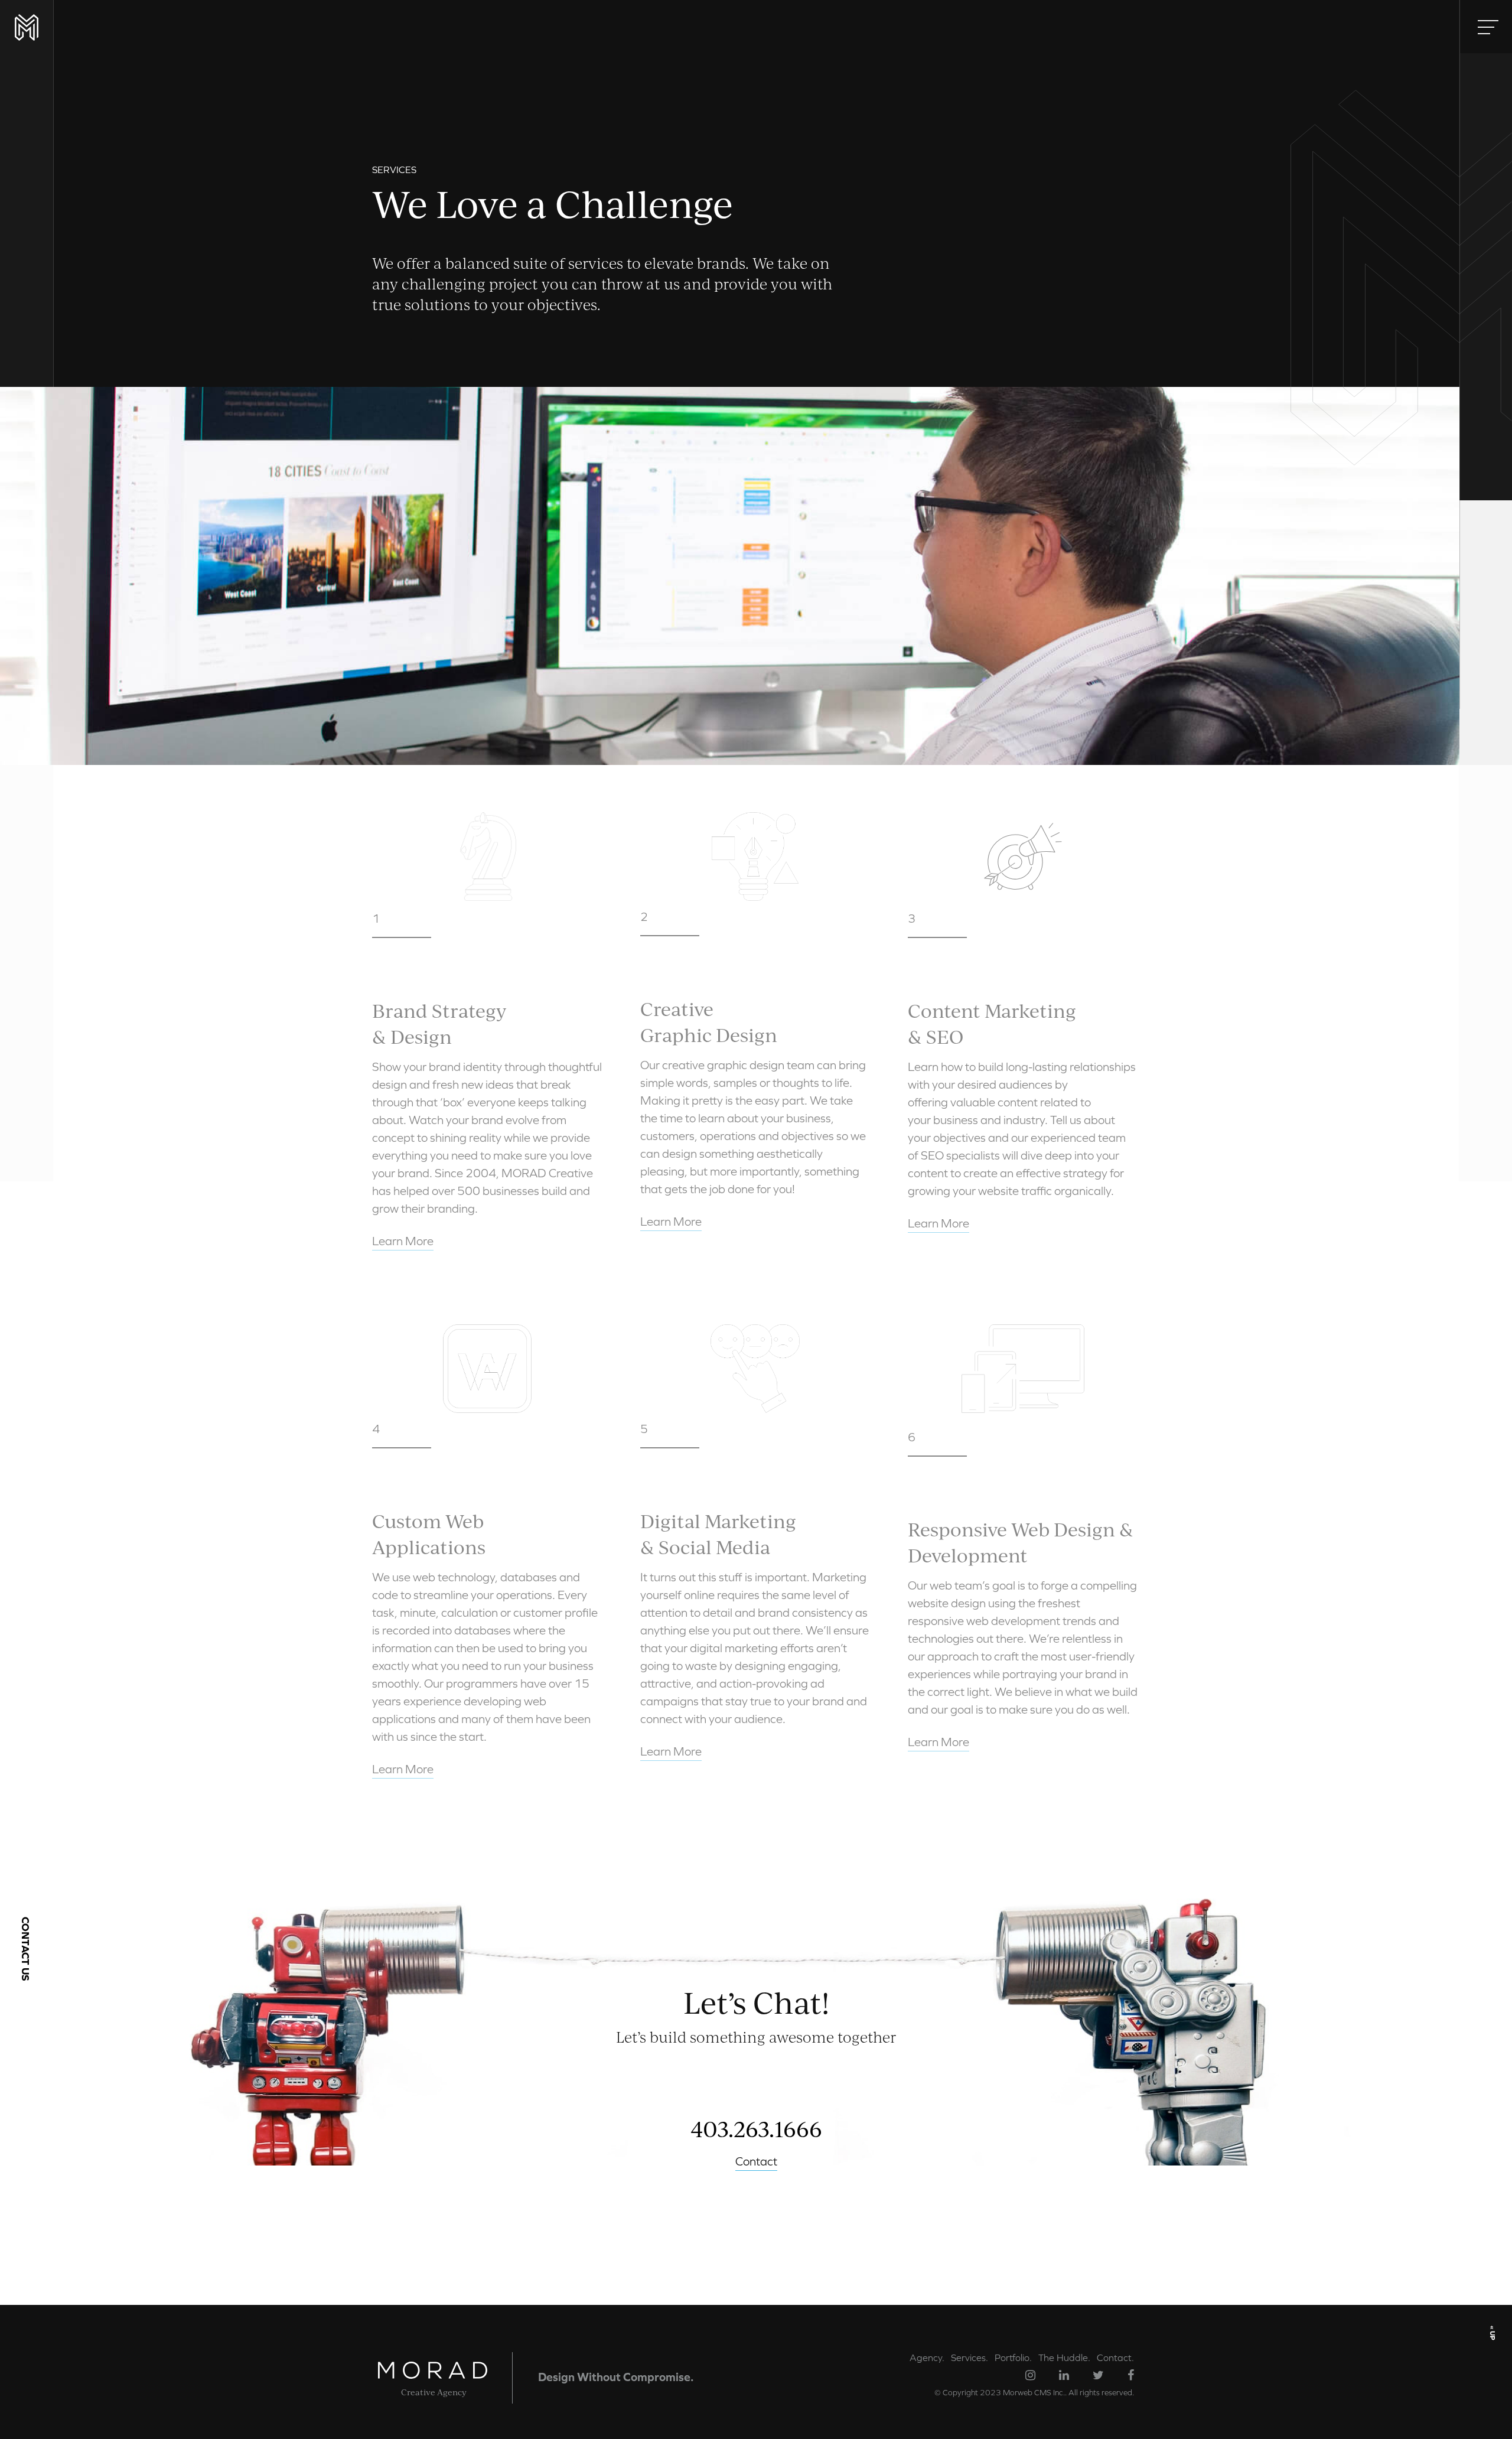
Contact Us (26, 1949)
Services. (970, 2357)
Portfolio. (1013, 2357)
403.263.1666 (756, 2128)
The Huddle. (1064, 2357)
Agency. (927, 2357)
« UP (1493, 2332)
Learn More (403, 1241)
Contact (756, 2161)
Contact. (1115, 2357)
